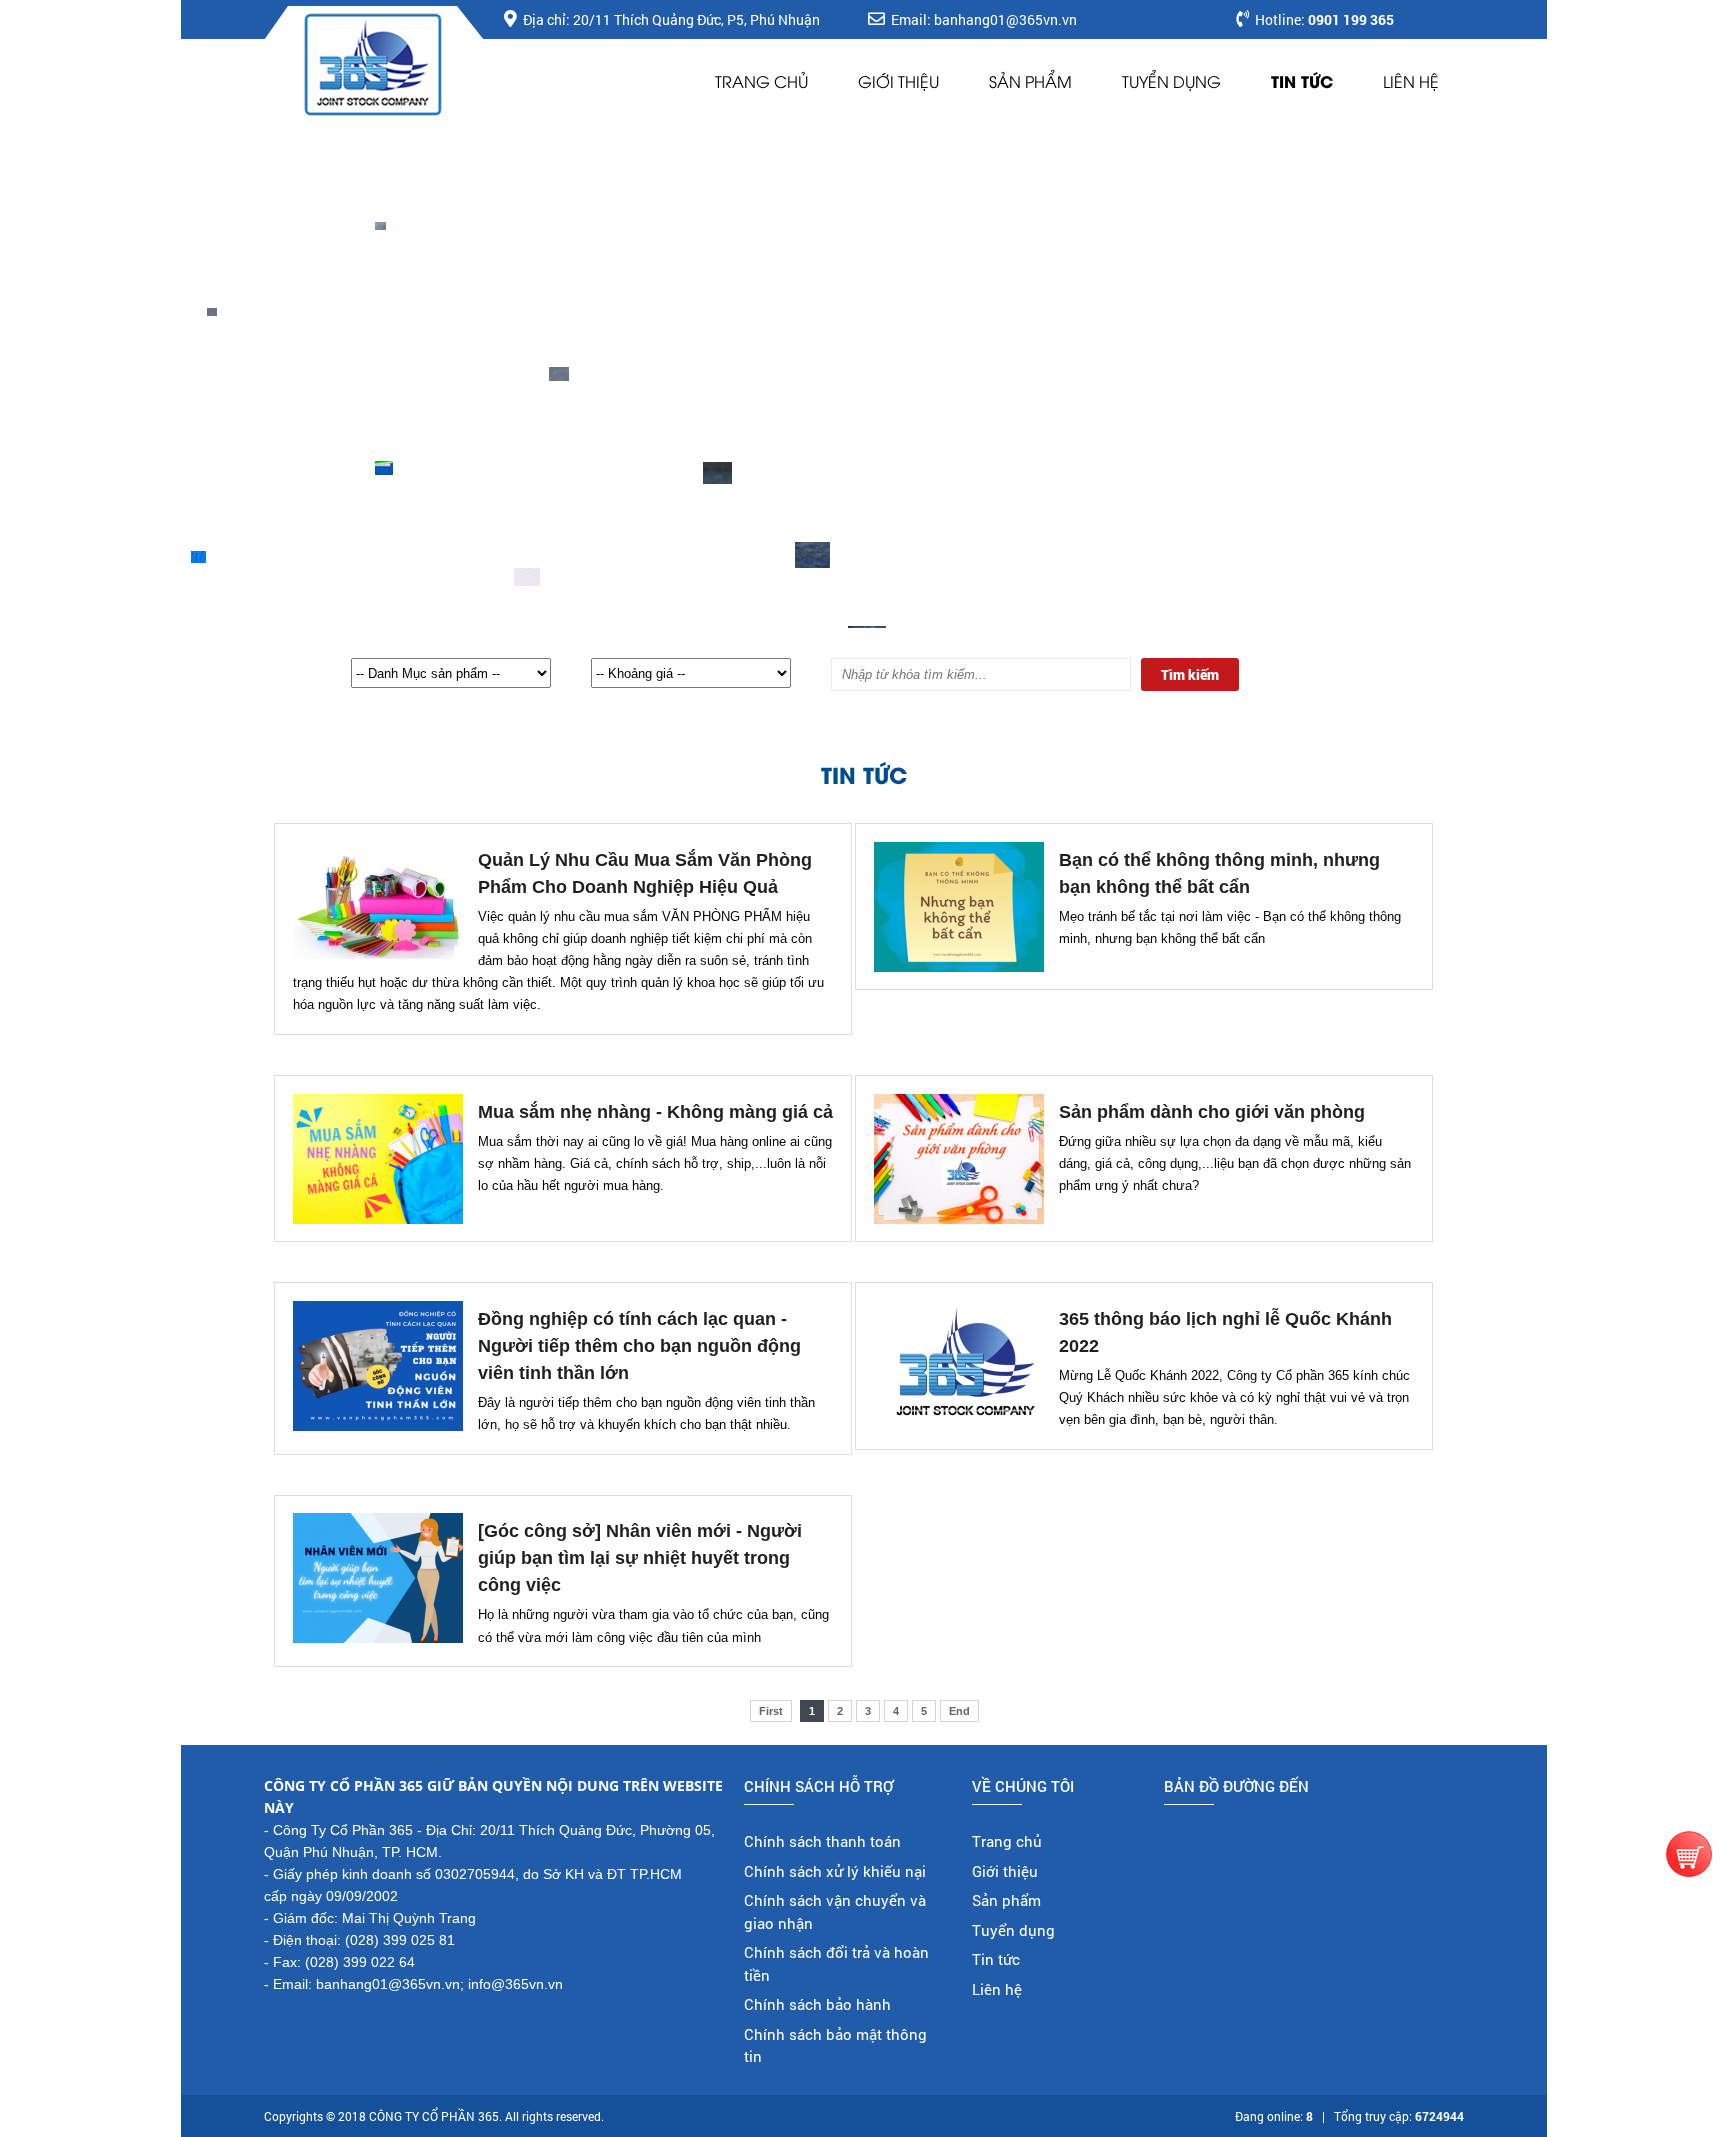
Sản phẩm (1030, 81)
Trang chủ (761, 81)
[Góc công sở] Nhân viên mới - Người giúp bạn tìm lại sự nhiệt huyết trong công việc (640, 1558)
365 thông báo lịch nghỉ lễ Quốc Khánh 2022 (1225, 1332)
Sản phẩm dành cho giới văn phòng (1212, 1112)
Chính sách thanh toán (822, 1841)
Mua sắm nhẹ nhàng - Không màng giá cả (655, 1112)
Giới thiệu (898, 81)
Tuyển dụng (1171, 81)
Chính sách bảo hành (817, 2004)
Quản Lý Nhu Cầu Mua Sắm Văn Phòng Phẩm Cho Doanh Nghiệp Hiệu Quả (645, 873)
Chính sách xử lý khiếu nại (835, 1871)
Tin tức (1302, 80)
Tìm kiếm (1190, 674)
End (959, 1711)
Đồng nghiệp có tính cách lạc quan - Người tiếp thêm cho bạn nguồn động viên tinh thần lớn (639, 1346)
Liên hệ (1411, 81)
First (771, 1711)
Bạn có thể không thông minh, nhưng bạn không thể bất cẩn (1219, 873)
